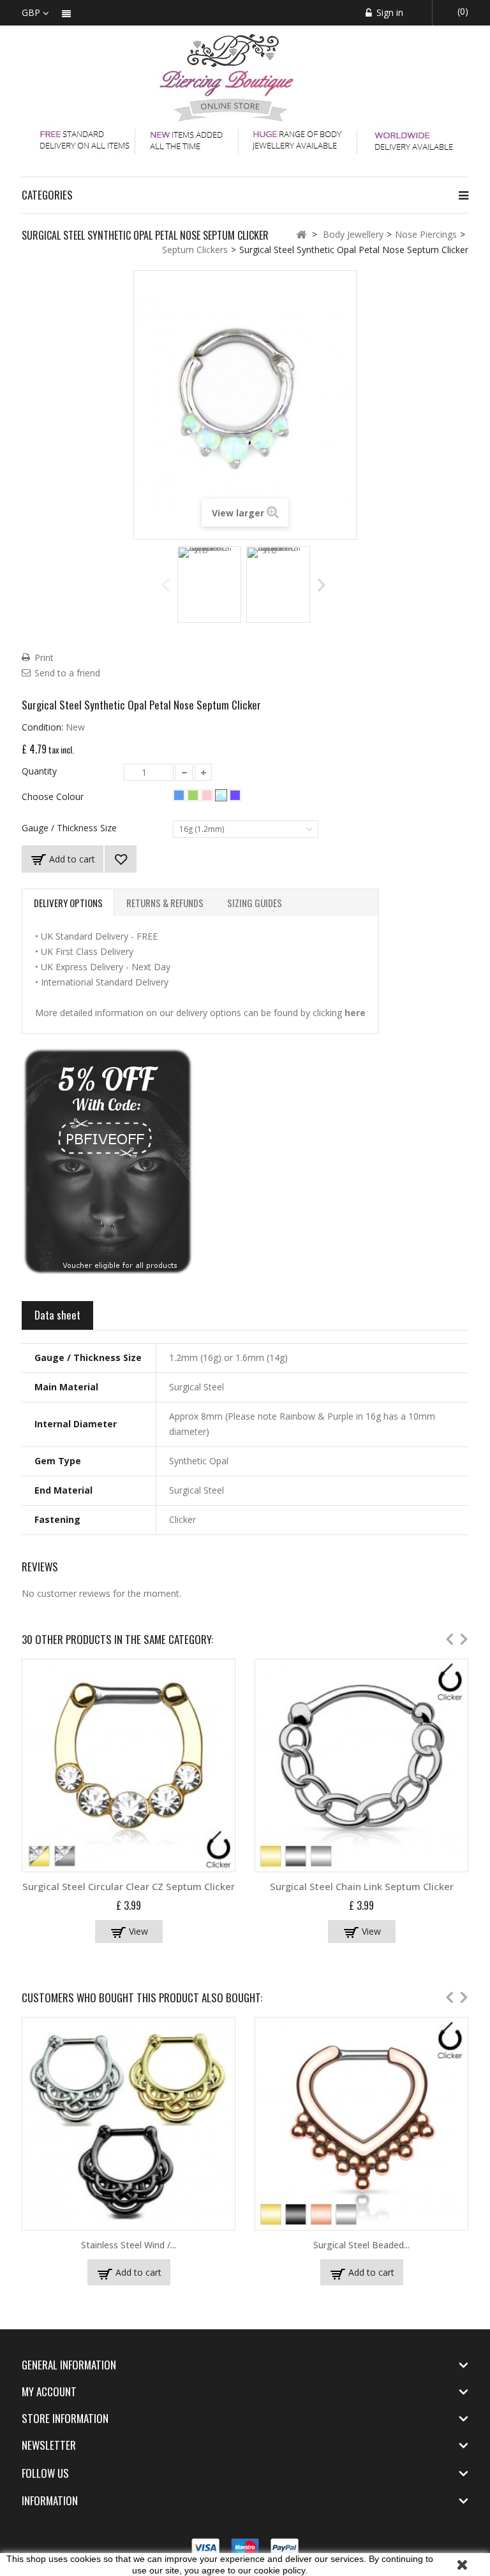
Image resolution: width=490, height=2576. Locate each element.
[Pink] (207, 795)
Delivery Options (68, 903)
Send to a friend (67, 673)
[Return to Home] (301, 234)
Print (44, 658)
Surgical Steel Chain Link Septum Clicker (362, 1886)
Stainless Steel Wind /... (129, 2245)
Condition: (42, 727)
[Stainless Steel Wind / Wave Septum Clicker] (129, 2124)
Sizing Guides (255, 903)
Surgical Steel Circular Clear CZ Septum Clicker (129, 1886)
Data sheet (57, 1315)
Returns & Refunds (165, 903)
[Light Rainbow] (221, 795)
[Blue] (179, 795)
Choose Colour (54, 797)
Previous (166, 584)
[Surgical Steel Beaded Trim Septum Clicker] (361, 2124)
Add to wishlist (121, 859)
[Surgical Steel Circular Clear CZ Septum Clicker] (129, 1765)
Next (323, 584)
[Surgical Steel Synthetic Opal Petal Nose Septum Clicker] (209, 585)
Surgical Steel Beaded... (361, 2245)
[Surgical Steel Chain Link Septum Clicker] (361, 1765)
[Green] (193, 795)
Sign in (389, 12)
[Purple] (235, 795)
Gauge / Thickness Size (71, 828)
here (355, 1013)
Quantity (39, 771)
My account (49, 2391)
